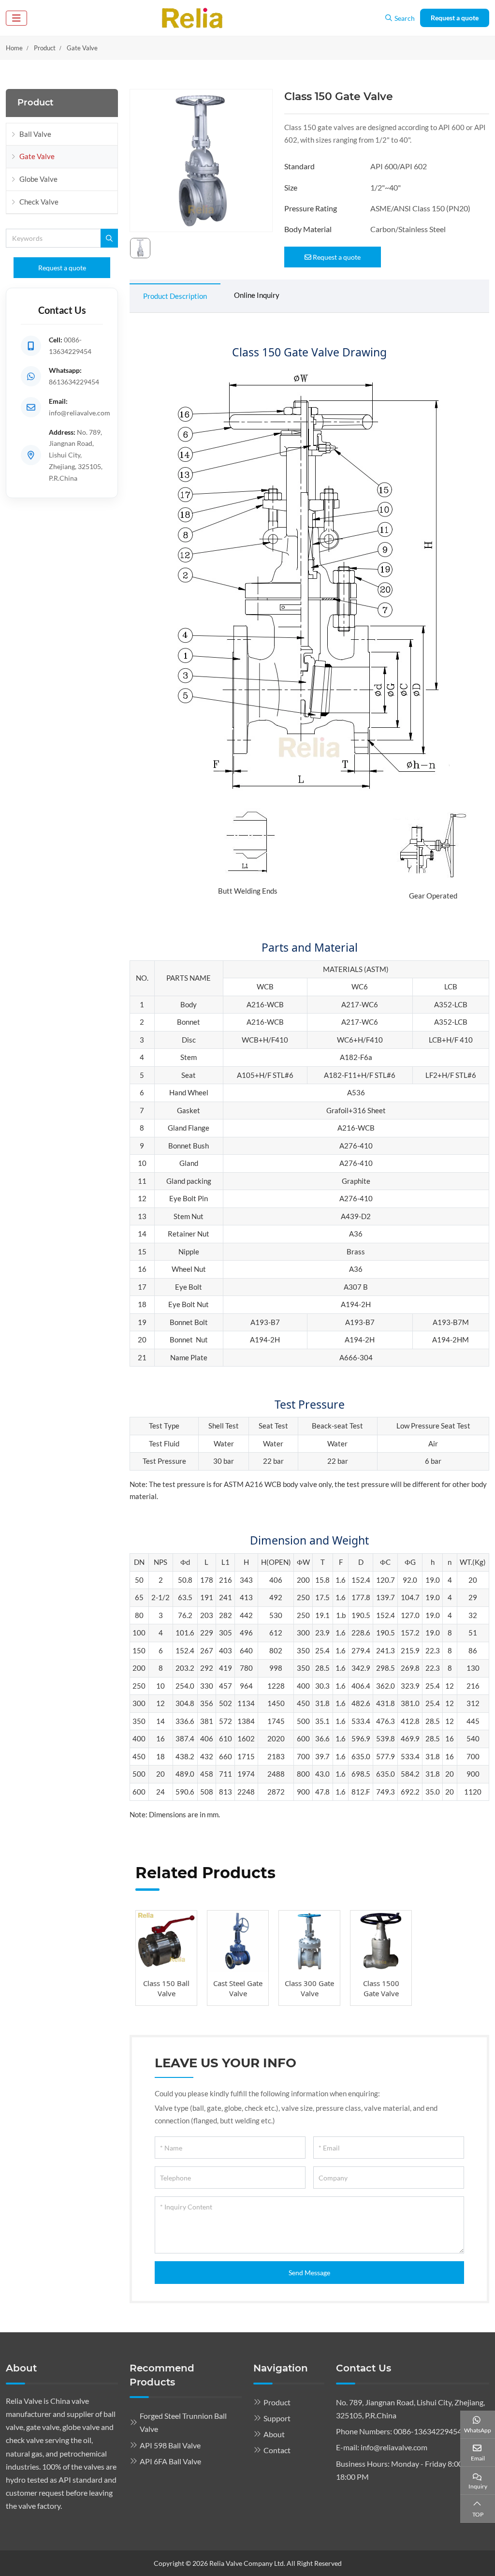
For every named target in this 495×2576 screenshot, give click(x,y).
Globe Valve (38, 179)
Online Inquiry (257, 295)
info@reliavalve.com (80, 413)
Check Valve (39, 202)
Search (405, 18)
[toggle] (16, 18)
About (274, 2434)
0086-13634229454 (428, 2431)
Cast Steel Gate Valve (238, 1988)
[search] (109, 238)
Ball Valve (35, 134)
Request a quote (455, 18)
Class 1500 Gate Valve (381, 1988)
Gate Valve (37, 156)
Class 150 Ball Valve (166, 1988)
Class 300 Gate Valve (309, 1988)
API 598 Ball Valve (170, 2445)
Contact (277, 2450)
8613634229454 (74, 382)
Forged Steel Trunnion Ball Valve (183, 2422)
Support (277, 2418)
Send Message (309, 2273)
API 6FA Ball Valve (170, 2461)
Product (277, 2402)
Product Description (175, 296)
